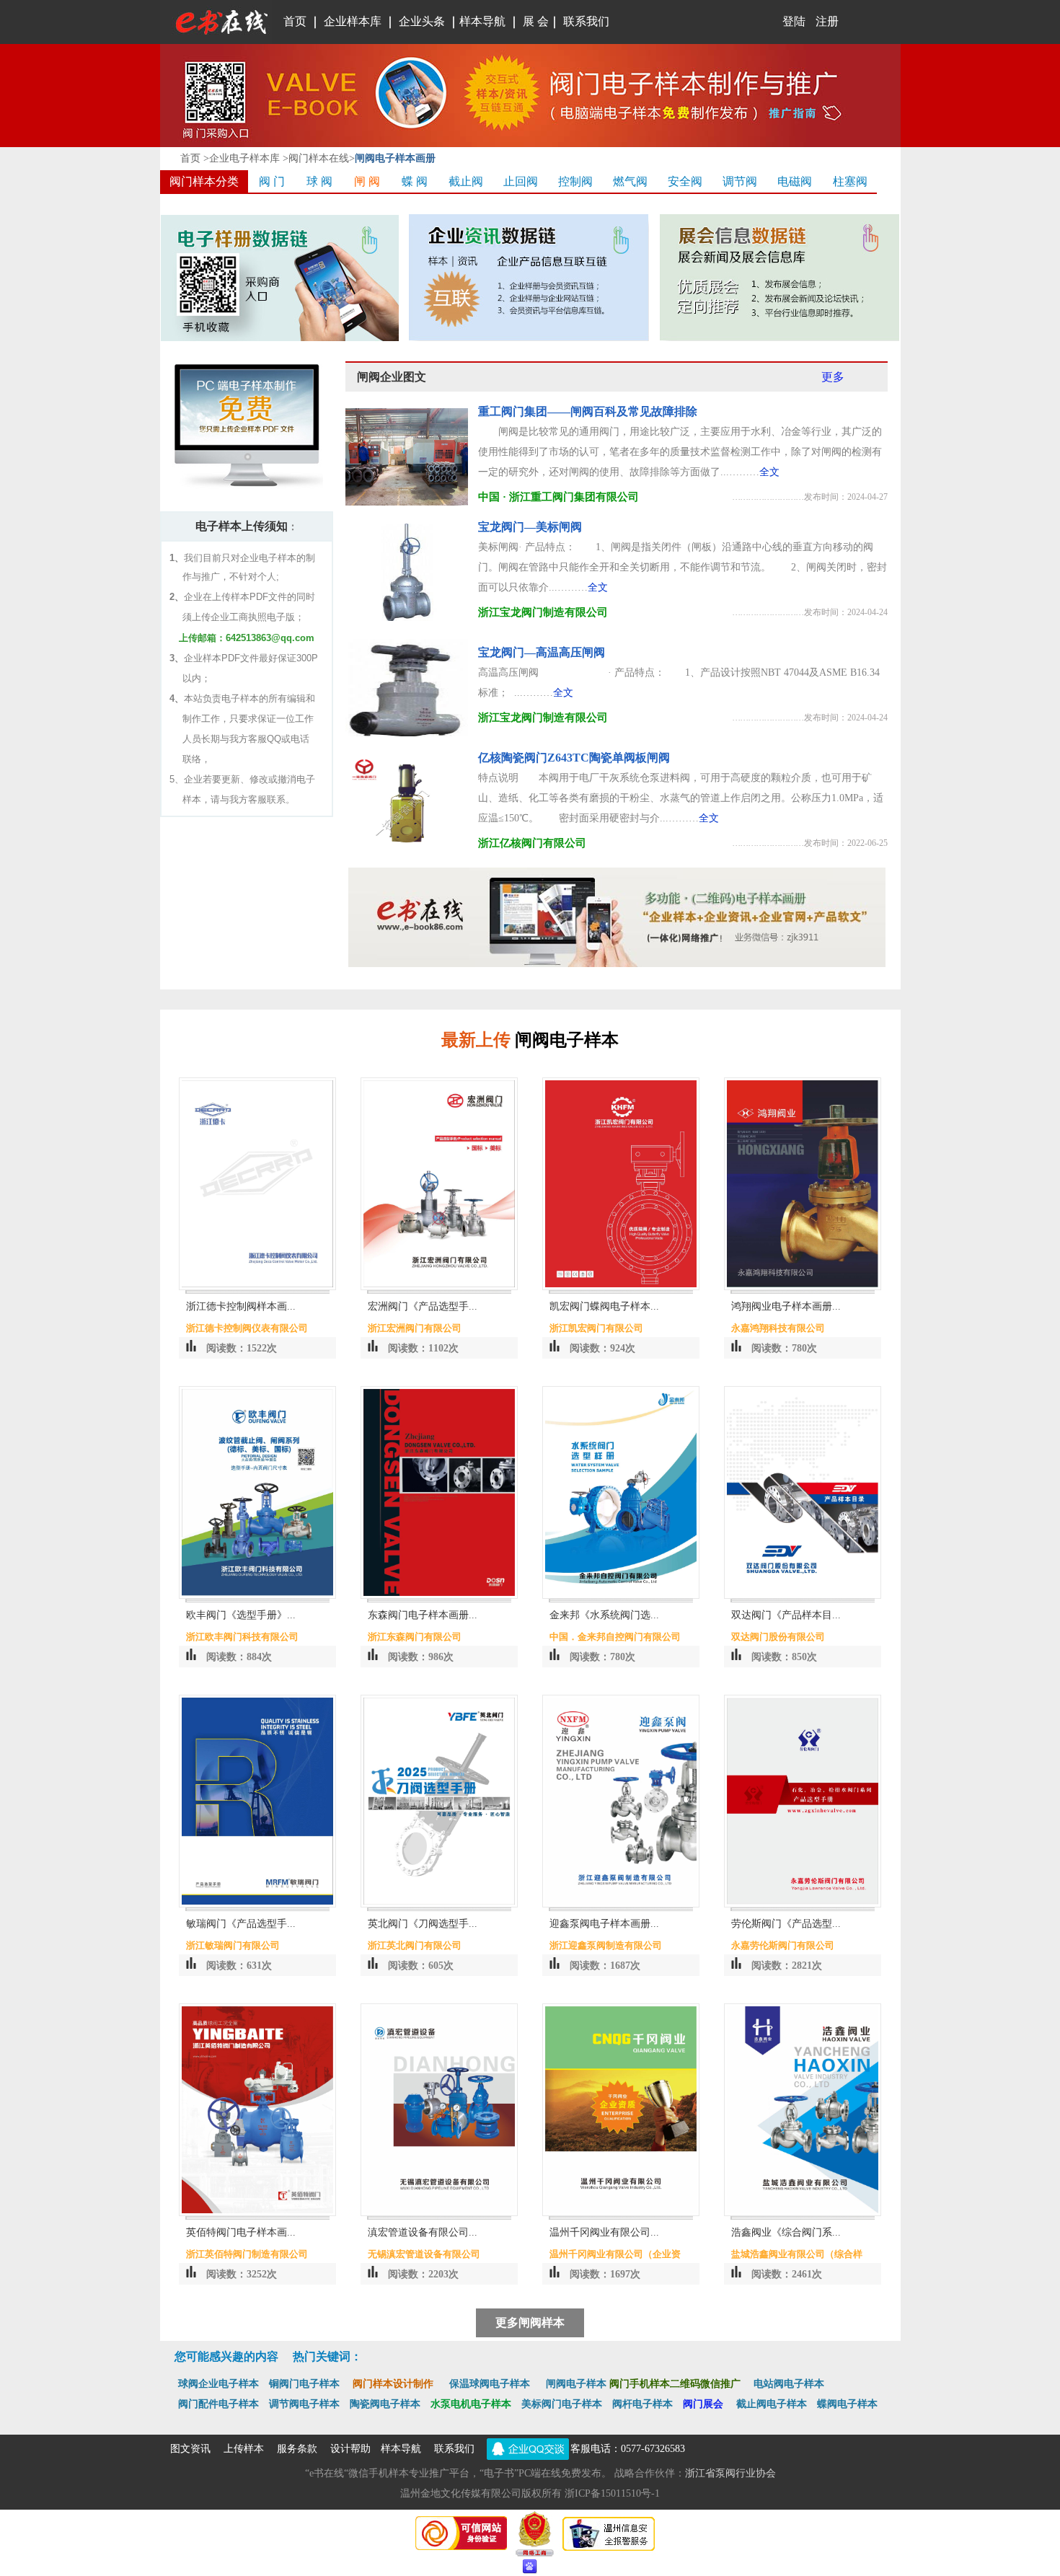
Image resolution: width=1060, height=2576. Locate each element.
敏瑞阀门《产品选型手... (241, 1924)
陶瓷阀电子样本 (385, 2404)
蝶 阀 (415, 181)
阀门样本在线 (319, 158)
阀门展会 (710, 2404)
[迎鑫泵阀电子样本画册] (621, 1904)
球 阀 (319, 181)
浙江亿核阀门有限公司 (532, 843)
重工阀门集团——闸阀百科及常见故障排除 (588, 411)
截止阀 (466, 181)
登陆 (754, 21)
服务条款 (297, 2449)
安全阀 (685, 181)
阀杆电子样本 (648, 2404)
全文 (769, 472)
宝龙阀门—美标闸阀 (530, 527)
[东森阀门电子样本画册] (439, 1596)
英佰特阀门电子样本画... (241, 2232)
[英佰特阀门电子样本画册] (257, 2213)
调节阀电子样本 (304, 2404)
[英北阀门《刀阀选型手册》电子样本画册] (439, 1904)
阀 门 (272, 181)
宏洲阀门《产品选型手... (423, 1306)
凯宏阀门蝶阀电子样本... (604, 1306)
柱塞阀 (850, 181)
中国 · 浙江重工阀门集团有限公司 (558, 497)
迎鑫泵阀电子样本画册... (604, 1924)
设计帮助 (350, 2449)
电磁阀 (795, 181)
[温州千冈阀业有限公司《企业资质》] (621, 2213)
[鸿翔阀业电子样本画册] (803, 1287)
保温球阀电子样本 (490, 2384)
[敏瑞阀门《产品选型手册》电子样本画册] (257, 1904)
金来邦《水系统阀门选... (604, 1615)
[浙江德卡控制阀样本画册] (257, 1287)
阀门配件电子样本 (224, 2404)
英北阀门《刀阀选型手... (423, 1924)
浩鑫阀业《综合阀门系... (786, 2232)
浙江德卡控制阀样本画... (241, 1306)
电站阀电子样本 (789, 2384)
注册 (827, 21)
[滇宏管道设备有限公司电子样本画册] (439, 2213)
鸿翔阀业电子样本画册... (786, 1306)
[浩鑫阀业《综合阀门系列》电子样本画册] (803, 2213)
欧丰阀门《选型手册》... (241, 1615)
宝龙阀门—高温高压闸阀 (542, 652)
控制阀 (575, 181)
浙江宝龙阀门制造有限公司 (543, 612)
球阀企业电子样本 (218, 2384)
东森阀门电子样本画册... (423, 1615)
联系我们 (454, 2449)
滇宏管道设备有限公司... (423, 2232)
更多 (833, 377)
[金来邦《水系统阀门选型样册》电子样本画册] (621, 1596)
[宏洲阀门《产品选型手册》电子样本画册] (439, 1287)
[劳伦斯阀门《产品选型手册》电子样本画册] (803, 1904)
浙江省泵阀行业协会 (730, 2473)
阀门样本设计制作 (393, 2384)
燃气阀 (630, 181)
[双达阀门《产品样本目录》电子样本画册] (803, 1596)
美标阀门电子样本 (562, 2404)
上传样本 (244, 2449)
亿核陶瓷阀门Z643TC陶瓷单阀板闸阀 (574, 758)
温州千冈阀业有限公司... (604, 2232)
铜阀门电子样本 (304, 2384)
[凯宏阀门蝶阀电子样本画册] (621, 1287)
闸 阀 (367, 181)
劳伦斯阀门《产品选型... (786, 1924)
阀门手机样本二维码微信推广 (675, 2384)
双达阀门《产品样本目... (786, 1615)
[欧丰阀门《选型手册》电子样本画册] (257, 1596)
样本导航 (482, 21)
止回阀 (521, 181)
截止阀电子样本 (772, 2404)
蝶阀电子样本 (847, 2404)
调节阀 (740, 181)
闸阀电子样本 (576, 2384)
